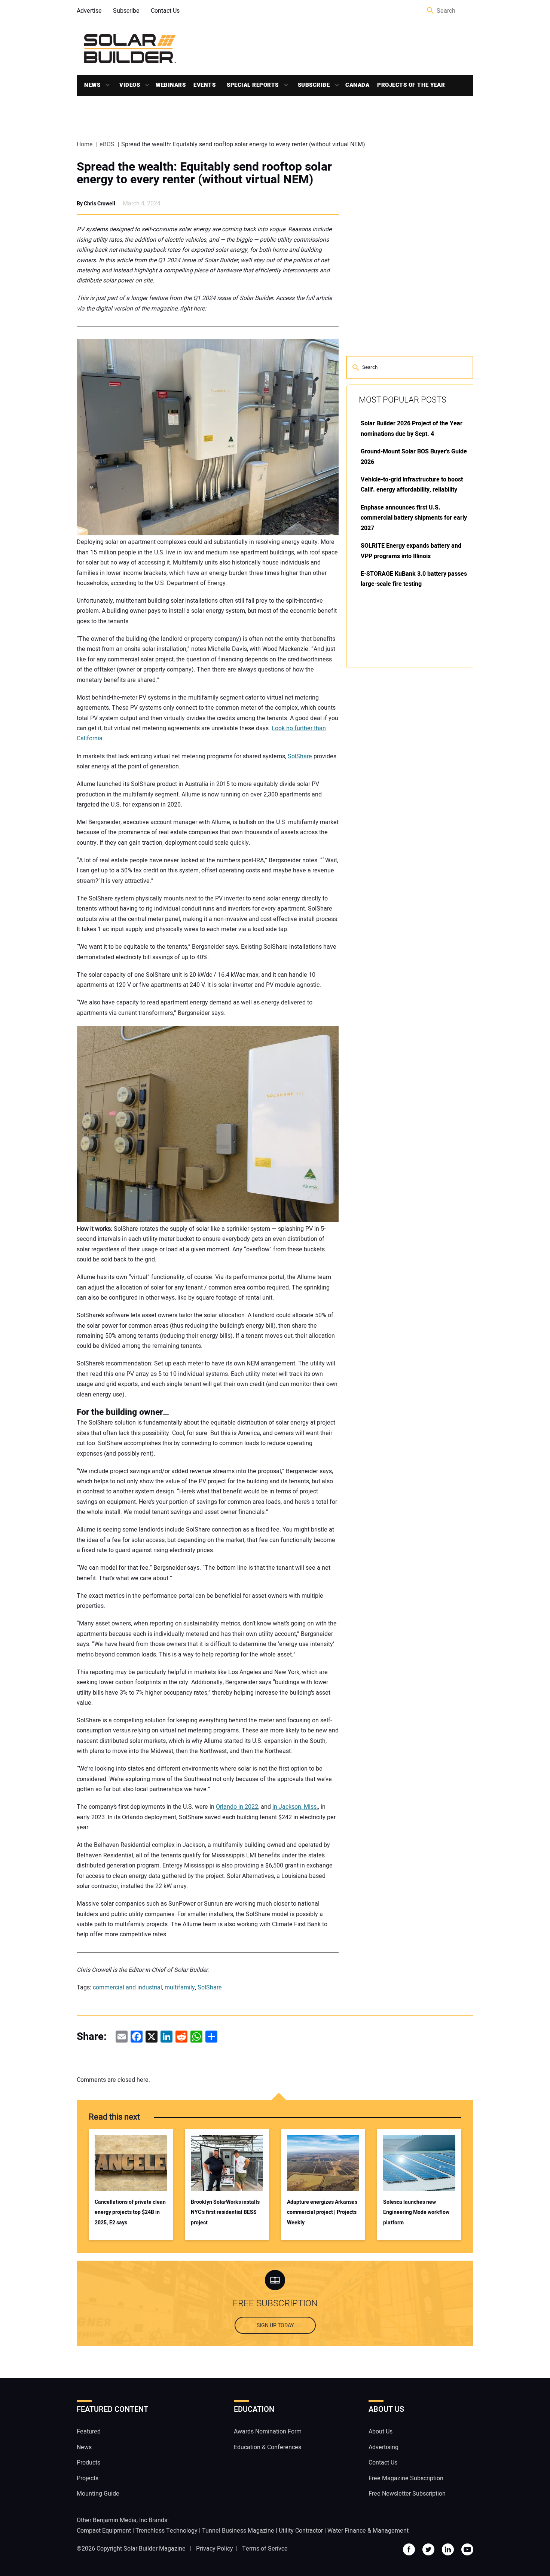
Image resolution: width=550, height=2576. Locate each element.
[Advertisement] (402, 786)
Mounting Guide (98, 2494)
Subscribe (126, 11)
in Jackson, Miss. (295, 1807)
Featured (89, 2432)
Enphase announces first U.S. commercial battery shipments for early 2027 (414, 518)
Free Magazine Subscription (406, 2478)
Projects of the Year (411, 85)
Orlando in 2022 (237, 1807)
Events (204, 85)
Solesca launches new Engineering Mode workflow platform (416, 2212)
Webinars (171, 85)
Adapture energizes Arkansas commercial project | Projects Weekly (322, 2212)
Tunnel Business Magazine (238, 2530)
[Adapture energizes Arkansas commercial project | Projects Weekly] (323, 2163)
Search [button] (431, 11)
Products (88, 2463)
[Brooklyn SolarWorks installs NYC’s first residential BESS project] (227, 2163)
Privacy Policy (215, 2548)
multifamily (180, 1988)
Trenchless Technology (166, 2530)
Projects (88, 2478)
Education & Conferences (268, 2447)
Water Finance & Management (368, 2530)
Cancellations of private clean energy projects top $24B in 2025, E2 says (130, 2212)
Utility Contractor (301, 2530)
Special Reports (253, 85)
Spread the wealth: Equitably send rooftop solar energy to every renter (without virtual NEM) (204, 173)
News (92, 85)
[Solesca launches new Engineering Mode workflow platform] (419, 2163)
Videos (130, 85)
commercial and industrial (127, 1988)
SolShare (300, 756)
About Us (381, 2432)
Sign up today (275, 2326)
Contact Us (165, 11)
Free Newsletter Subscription (407, 2494)
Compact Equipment (104, 2530)
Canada (357, 85)
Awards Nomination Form (268, 2432)
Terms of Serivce (265, 2548)
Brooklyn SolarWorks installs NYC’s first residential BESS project (225, 2212)
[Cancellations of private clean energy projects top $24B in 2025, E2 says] (131, 2163)
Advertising (384, 2447)
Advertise (89, 11)
